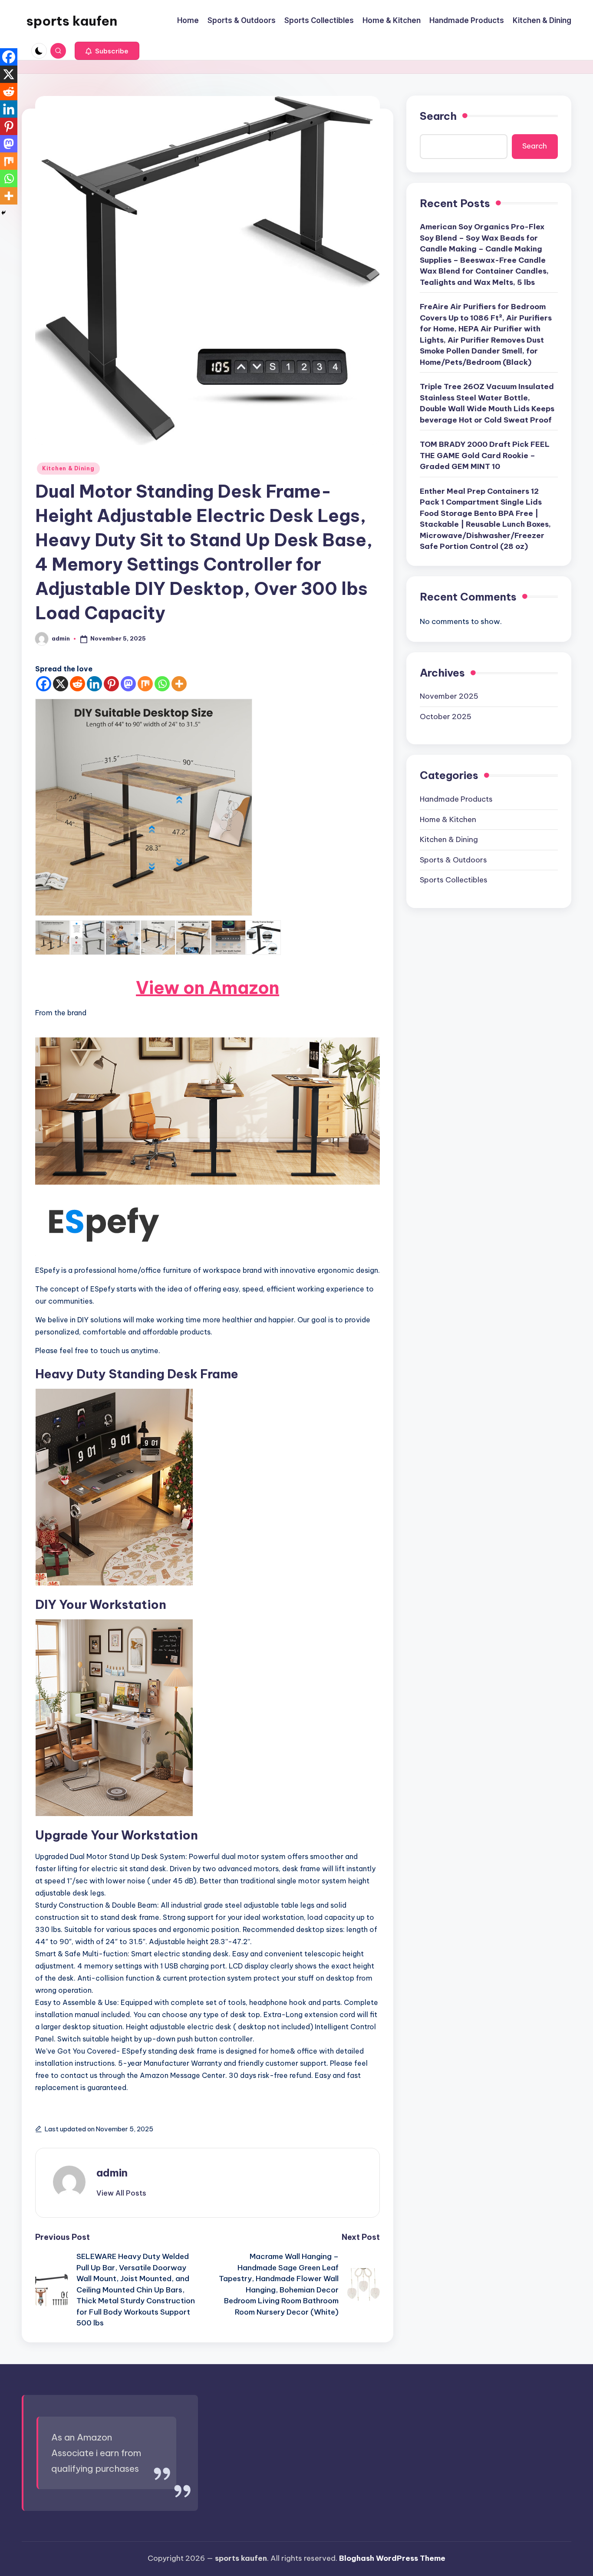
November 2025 (449, 697)
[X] (61, 684)
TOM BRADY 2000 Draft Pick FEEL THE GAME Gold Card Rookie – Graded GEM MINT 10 (485, 456)
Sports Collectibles (454, 880)
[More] (179, 684)
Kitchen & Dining (68, 468)
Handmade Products (456, 799)
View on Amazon (208, 988)
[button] (107, 51)
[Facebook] (44, 684)
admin (112, 2173)
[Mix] (145, 684)
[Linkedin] (94, 684)
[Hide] (3, 213)
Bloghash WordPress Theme (392, 2558)
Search (438, 116)
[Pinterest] (111, 684)
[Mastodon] (128, 684)
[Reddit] (77, 684)
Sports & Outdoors (453, 860)
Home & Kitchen (448, 819)
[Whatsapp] (162, 684)
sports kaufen (72, 21)
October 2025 (446, 717)
